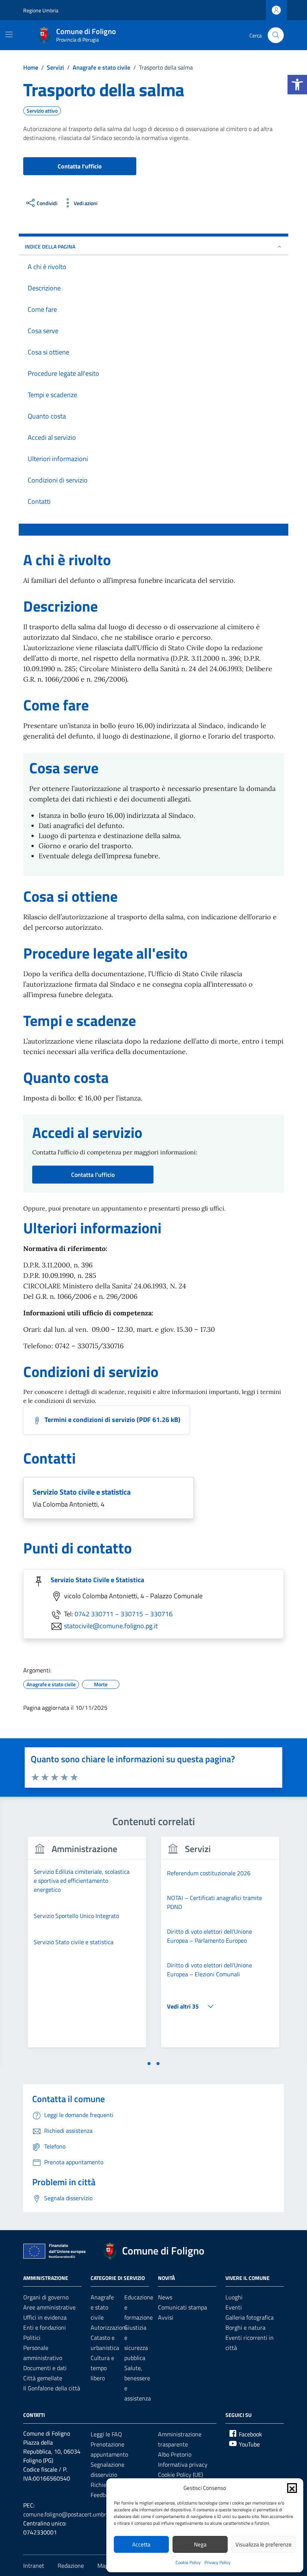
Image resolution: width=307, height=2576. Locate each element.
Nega (200, 2544)
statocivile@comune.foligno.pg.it (111, 1625)
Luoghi (234, 2297)
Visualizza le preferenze (264, 2544)
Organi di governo (46, 2297)
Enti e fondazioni (45, 2327)
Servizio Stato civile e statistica (82, 1492)
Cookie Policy (188, 2562)
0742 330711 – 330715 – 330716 (124, 1613)
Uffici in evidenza (45, 2317)
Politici (32, 2338)
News (165, 2297)
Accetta (141, 2544)
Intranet (34, 2566)
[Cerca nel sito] (276, 35)
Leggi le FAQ (106, 2434)
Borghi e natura (245, 2327)
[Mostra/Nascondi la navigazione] (9, 34)
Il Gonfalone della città (52, 2388)
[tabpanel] (87, 1947)
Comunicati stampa (183, 2307)
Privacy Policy (218, 2562)
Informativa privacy (183, 2464)
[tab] (149, 2064)
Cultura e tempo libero (102, 2368)
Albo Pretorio (175, 2454)
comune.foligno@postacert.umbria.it (69, 2514)
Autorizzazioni (109, 2327)
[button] (297, 85)
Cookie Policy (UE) (180, 2475)
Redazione (71, 2566)
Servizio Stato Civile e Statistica (97, 1580)
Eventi (234, 2307)
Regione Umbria (41, 10)
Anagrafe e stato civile (102, 2307)
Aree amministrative (49, 2307)
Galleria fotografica (250, 2317)
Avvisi (166, 2317)
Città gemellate (43, 2378)
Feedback (102, 2495)
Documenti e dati (45, 2368)
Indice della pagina (50, 246)
